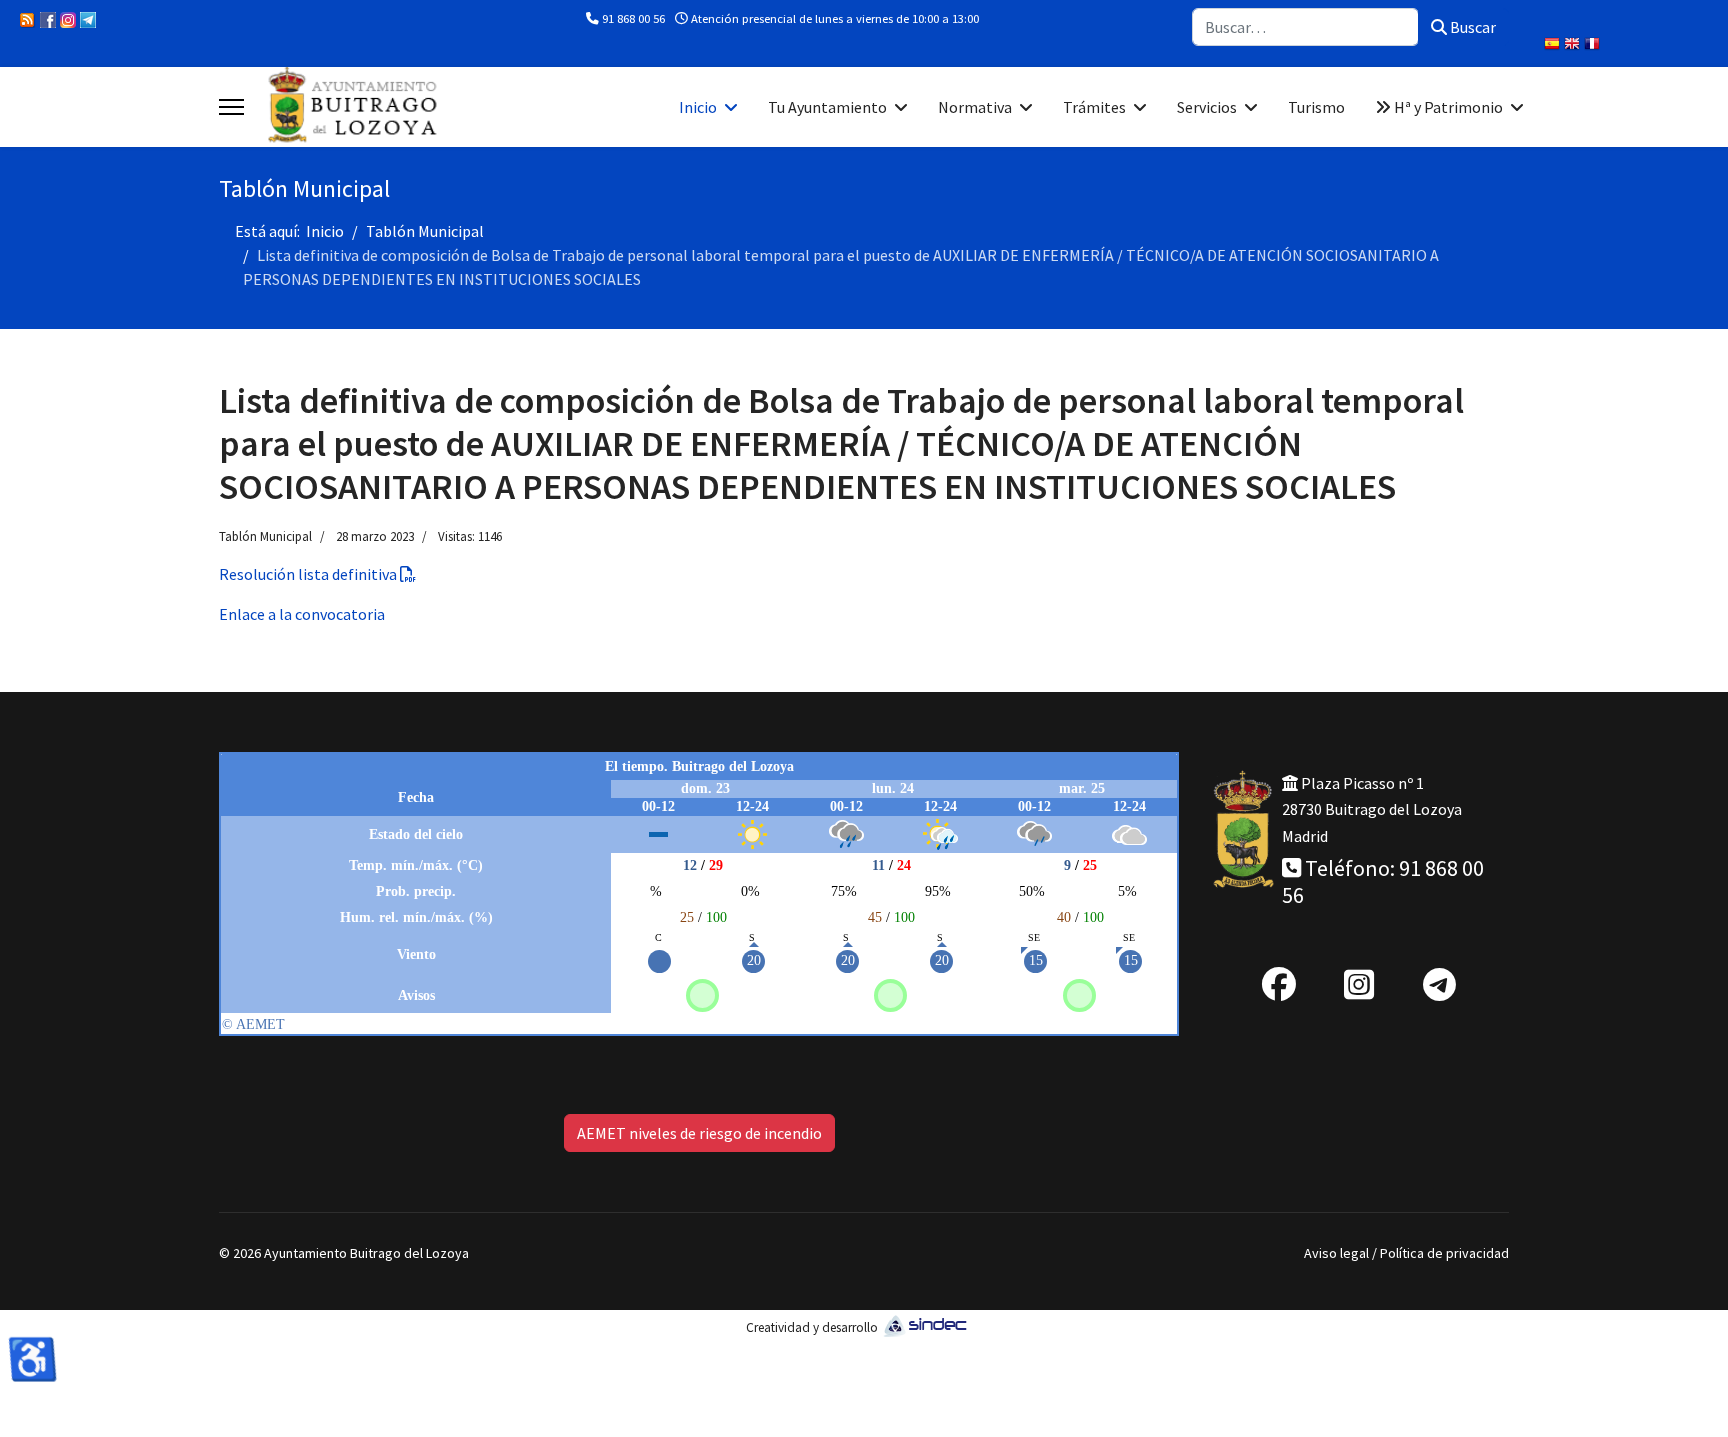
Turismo (1316, 107)
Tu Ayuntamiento (827, 107)
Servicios (1207, 107)
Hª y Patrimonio (1447, 107)
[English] (1574, 46)
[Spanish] (1554, 46)
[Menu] (231, 107)
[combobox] (1305, 27)
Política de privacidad (1444, 1253)
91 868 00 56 (633, 18)
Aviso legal (1336, 1253)
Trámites (1094, 107)
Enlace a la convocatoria (302, 614)
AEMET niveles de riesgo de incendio (699, 1133)
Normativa (975, 107)
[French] (1594, 46)
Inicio (698, 107)
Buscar (1471, 27)
